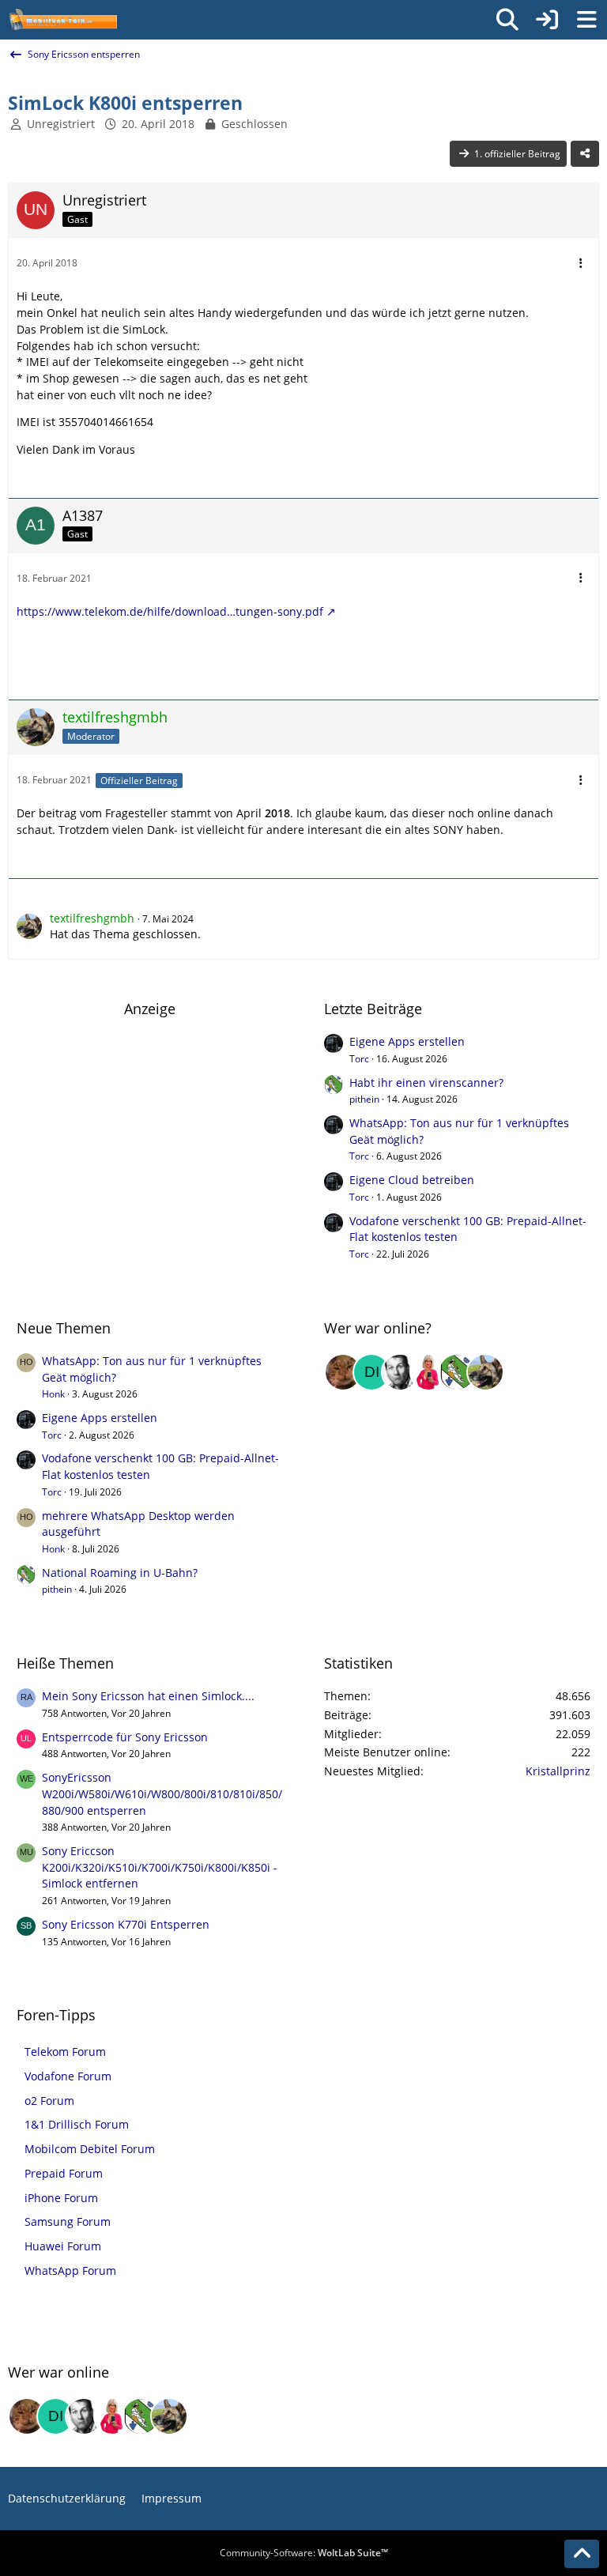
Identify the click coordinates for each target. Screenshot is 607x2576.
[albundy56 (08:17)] (400, 1372)
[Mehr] (581, 264)
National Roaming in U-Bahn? (120, 1573)
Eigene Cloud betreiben (412, 1180)
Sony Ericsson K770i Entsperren (126, 1924)
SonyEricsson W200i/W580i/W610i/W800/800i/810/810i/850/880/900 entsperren (162, 1793)
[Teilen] (585, 154)
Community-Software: (304, 2553)
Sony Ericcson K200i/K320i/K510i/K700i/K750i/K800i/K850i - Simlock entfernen (160, 1867)
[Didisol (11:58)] (371, 1372)
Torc (359, 1059)
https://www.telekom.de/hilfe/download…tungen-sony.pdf (170, 611)
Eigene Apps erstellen (407, 1041)
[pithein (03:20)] (457, 1372)
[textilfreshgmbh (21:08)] (485, 1372)
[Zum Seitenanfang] (582, 2554)
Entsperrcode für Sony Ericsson (125, 1737)
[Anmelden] (547, 20)
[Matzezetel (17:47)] (343, 1372)
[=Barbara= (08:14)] (428, 1372)
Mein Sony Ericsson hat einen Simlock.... (148, 1696)
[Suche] (507, 20)
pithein (364, 1099)
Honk (53, 1394)
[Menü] (586, 20)
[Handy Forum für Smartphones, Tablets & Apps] (62, 20)
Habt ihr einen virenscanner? (426, 1082)
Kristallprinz (558, 1771)
